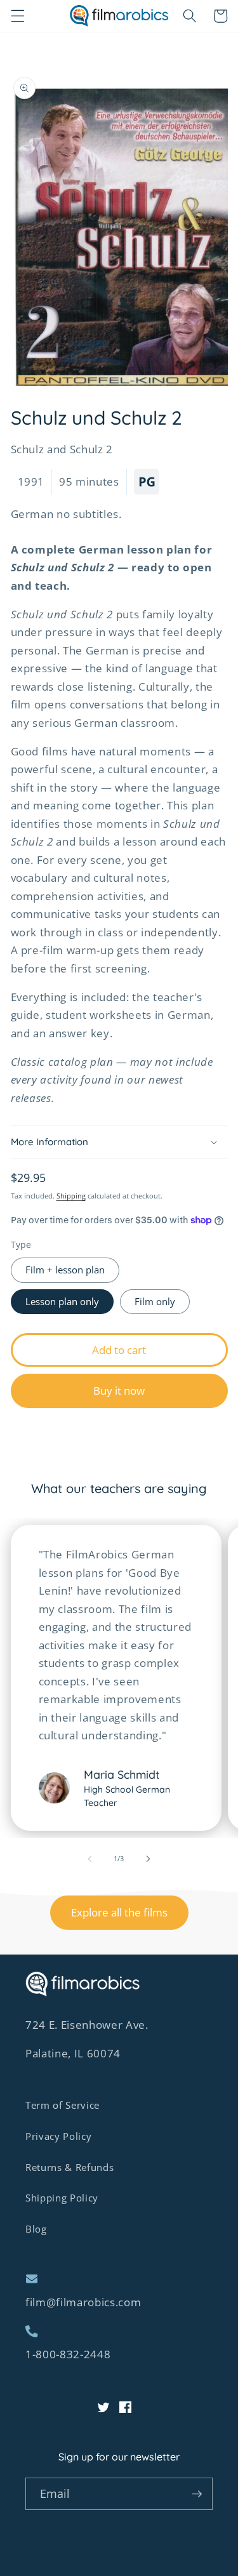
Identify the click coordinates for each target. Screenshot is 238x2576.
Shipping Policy (62, 2198)
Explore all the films (119, 1912)
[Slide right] (149, 1859)
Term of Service (63, 2105)
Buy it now (119, 1391)
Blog (36, 2229)
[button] (17, 16)
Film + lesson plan (65, 1270)
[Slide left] (89, 1859)
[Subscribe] (197, 2494)
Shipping (71, 1196)
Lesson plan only (62, 1302)
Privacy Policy (58, 2136)
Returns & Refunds (69, 2168)
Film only (155, 1302)
